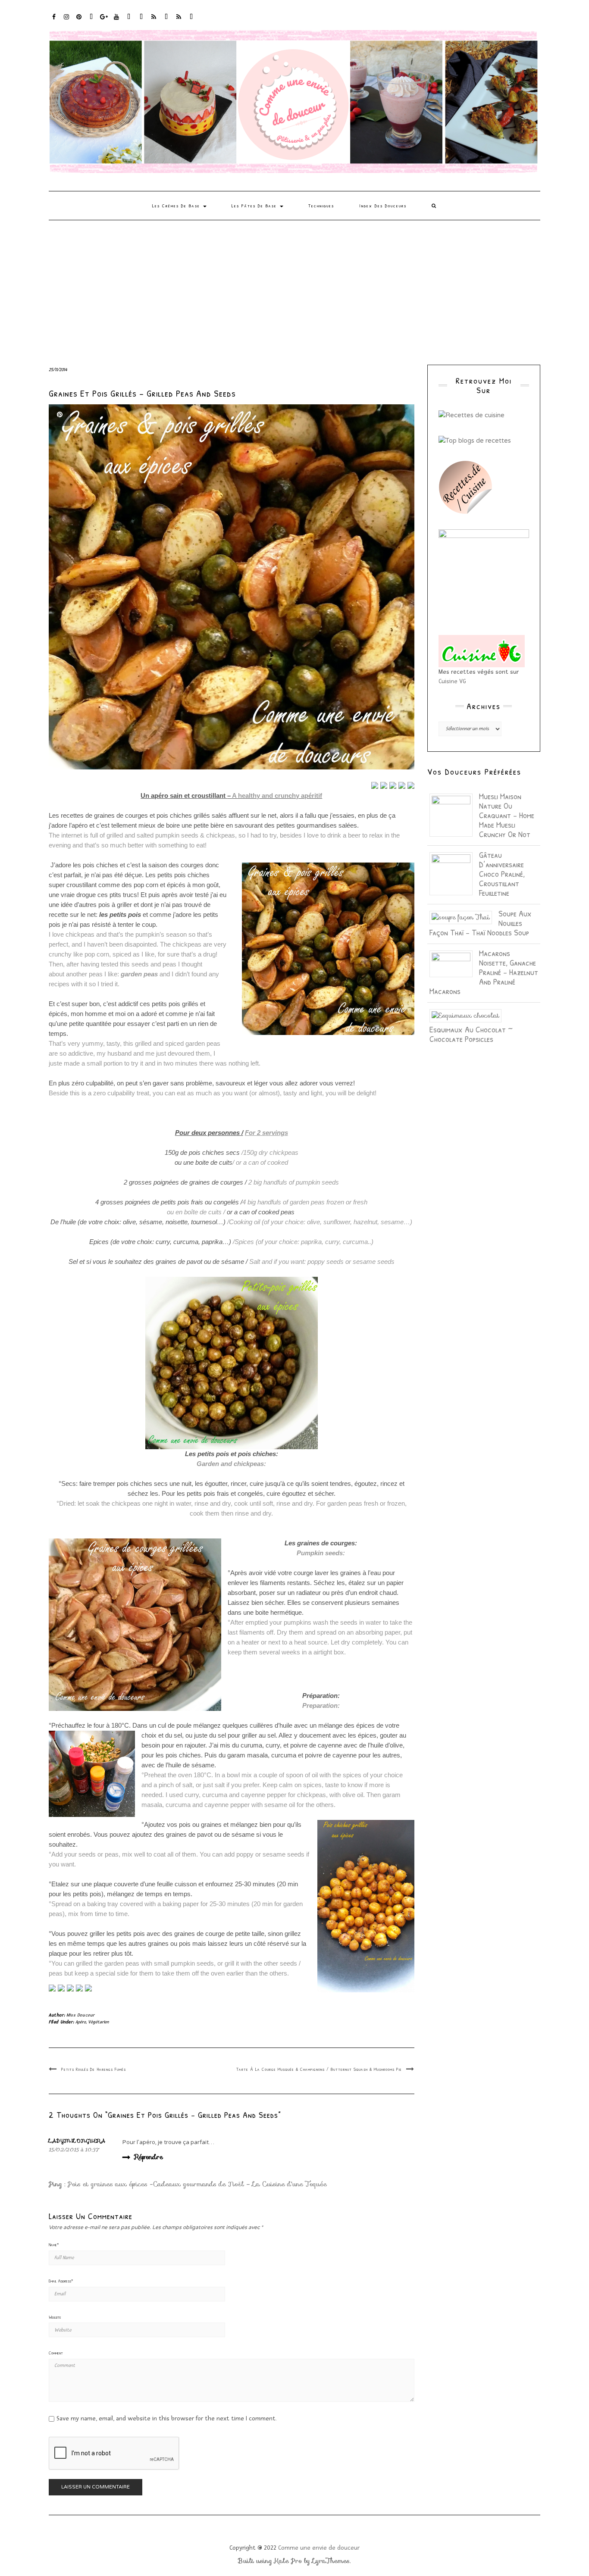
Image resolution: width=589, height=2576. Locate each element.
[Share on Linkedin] (411, 785)
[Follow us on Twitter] (61, 1988)
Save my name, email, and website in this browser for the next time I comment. (167, 2418)
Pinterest (79, 21)
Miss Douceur (81, 2015)
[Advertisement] (294, 285)
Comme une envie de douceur (319, 2548)
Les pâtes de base (255, 206)
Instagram (67, 21)
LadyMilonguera (77, 2141)
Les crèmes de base (177, 206)
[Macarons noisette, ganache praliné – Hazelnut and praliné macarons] (454, 963)
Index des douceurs (129, 21)
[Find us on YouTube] (88, 1988)
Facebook (54, 21)
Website (55, 2317)
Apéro (81, 2022)
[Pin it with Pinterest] (402, 785)
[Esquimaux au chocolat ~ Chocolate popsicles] (469, 1015)
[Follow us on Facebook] (52, 1988)
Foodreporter (92, 21)
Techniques (321, 206)
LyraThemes (331, 2561)
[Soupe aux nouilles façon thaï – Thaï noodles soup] (464, 917)
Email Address (61, 2281)
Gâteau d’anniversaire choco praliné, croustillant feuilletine (502, 874)
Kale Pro (288, 2561)
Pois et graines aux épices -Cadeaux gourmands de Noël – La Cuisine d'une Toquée (197, 2184)
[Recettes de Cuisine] (472, 415)
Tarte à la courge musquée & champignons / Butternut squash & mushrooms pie (319, 2069)
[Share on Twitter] (384, 785)
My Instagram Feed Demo (154, 21)
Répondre (149, 2157)
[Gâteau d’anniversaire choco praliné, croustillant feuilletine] (454, 873)
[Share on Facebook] (375, 785)
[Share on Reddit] (393, 785)
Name (54, 2245)
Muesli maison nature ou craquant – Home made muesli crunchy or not (507, 815)
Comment (56, 2353)
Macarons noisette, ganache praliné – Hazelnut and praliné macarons (484, 972)
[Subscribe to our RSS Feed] (79, 1988)
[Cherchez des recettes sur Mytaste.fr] (475, 440)
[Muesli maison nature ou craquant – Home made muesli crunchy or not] (454, 814)
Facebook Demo (167, 21)
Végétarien (98, 2022)
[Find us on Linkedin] (70, 1988)
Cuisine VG (452, 681)
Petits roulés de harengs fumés (94, 2069)
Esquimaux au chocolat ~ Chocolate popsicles (471, 1034)
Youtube (117, 21)
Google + (104, 21)
